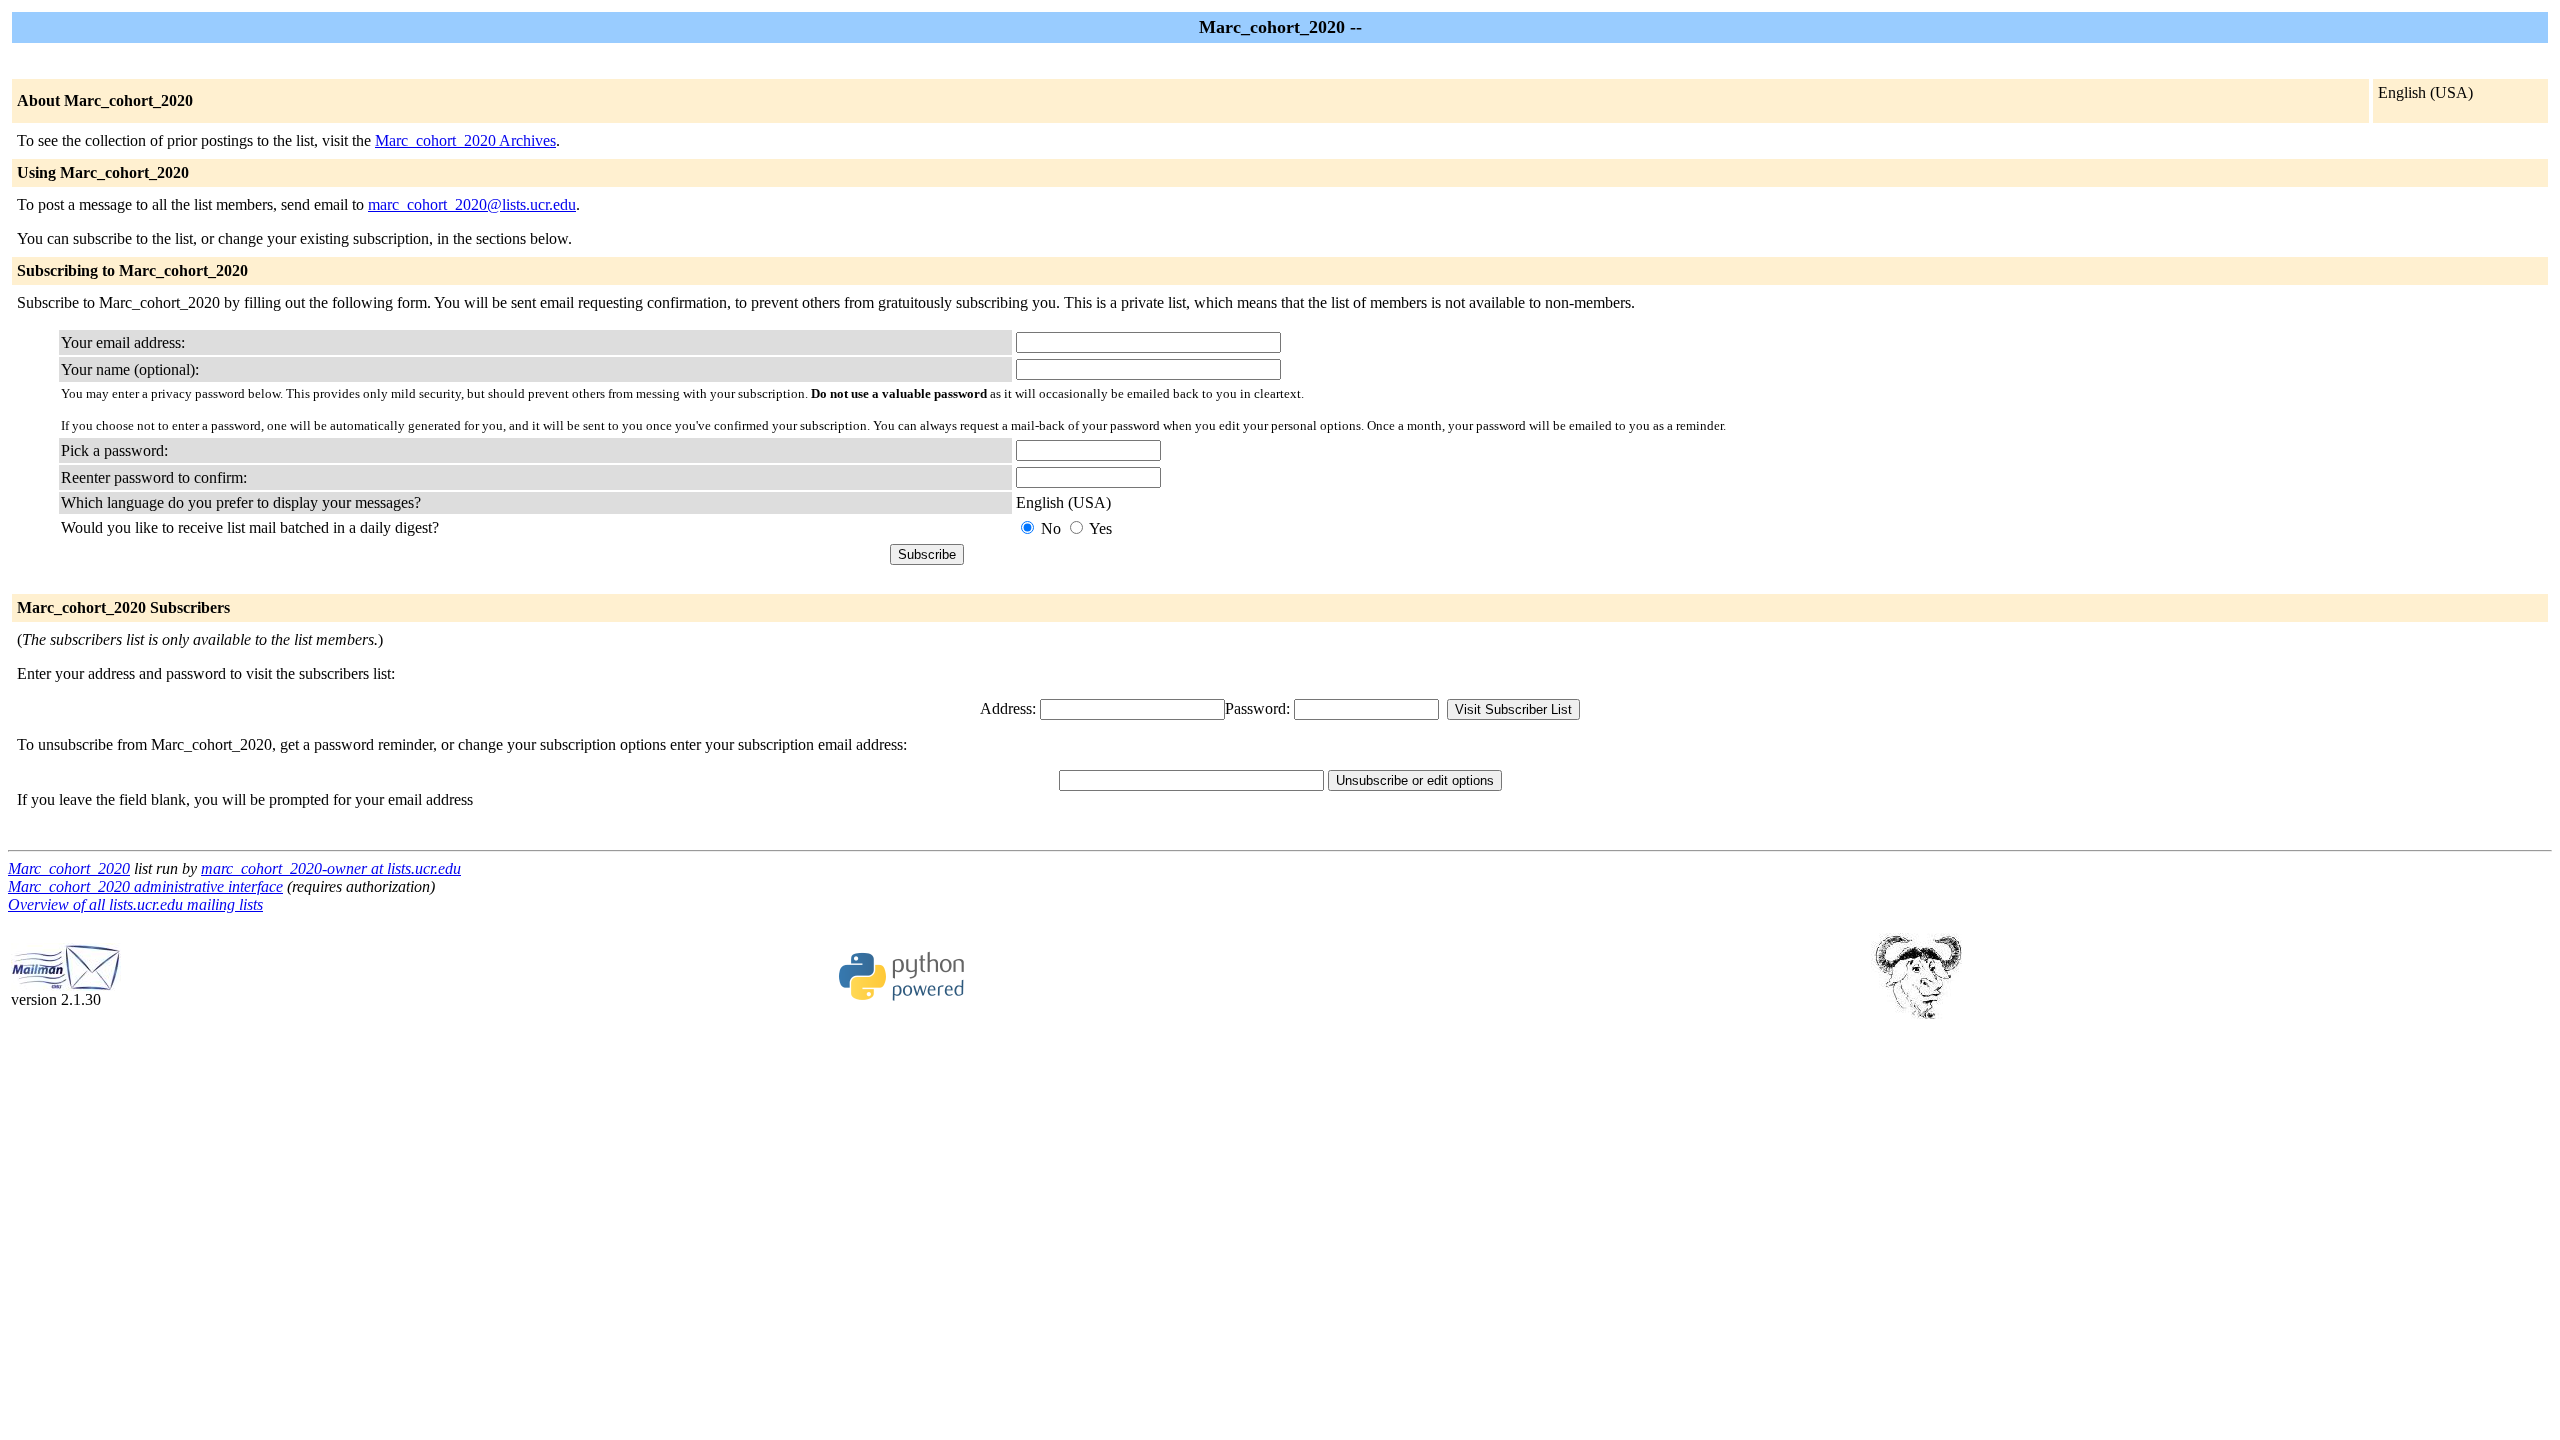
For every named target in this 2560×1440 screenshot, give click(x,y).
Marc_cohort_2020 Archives (465, 140)
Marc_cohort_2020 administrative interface (145, 886)
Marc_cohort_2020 (69, 868)
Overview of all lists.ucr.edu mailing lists (135, 904)
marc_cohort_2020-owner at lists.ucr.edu (331, 868)
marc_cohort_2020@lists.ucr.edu (472, 204)
